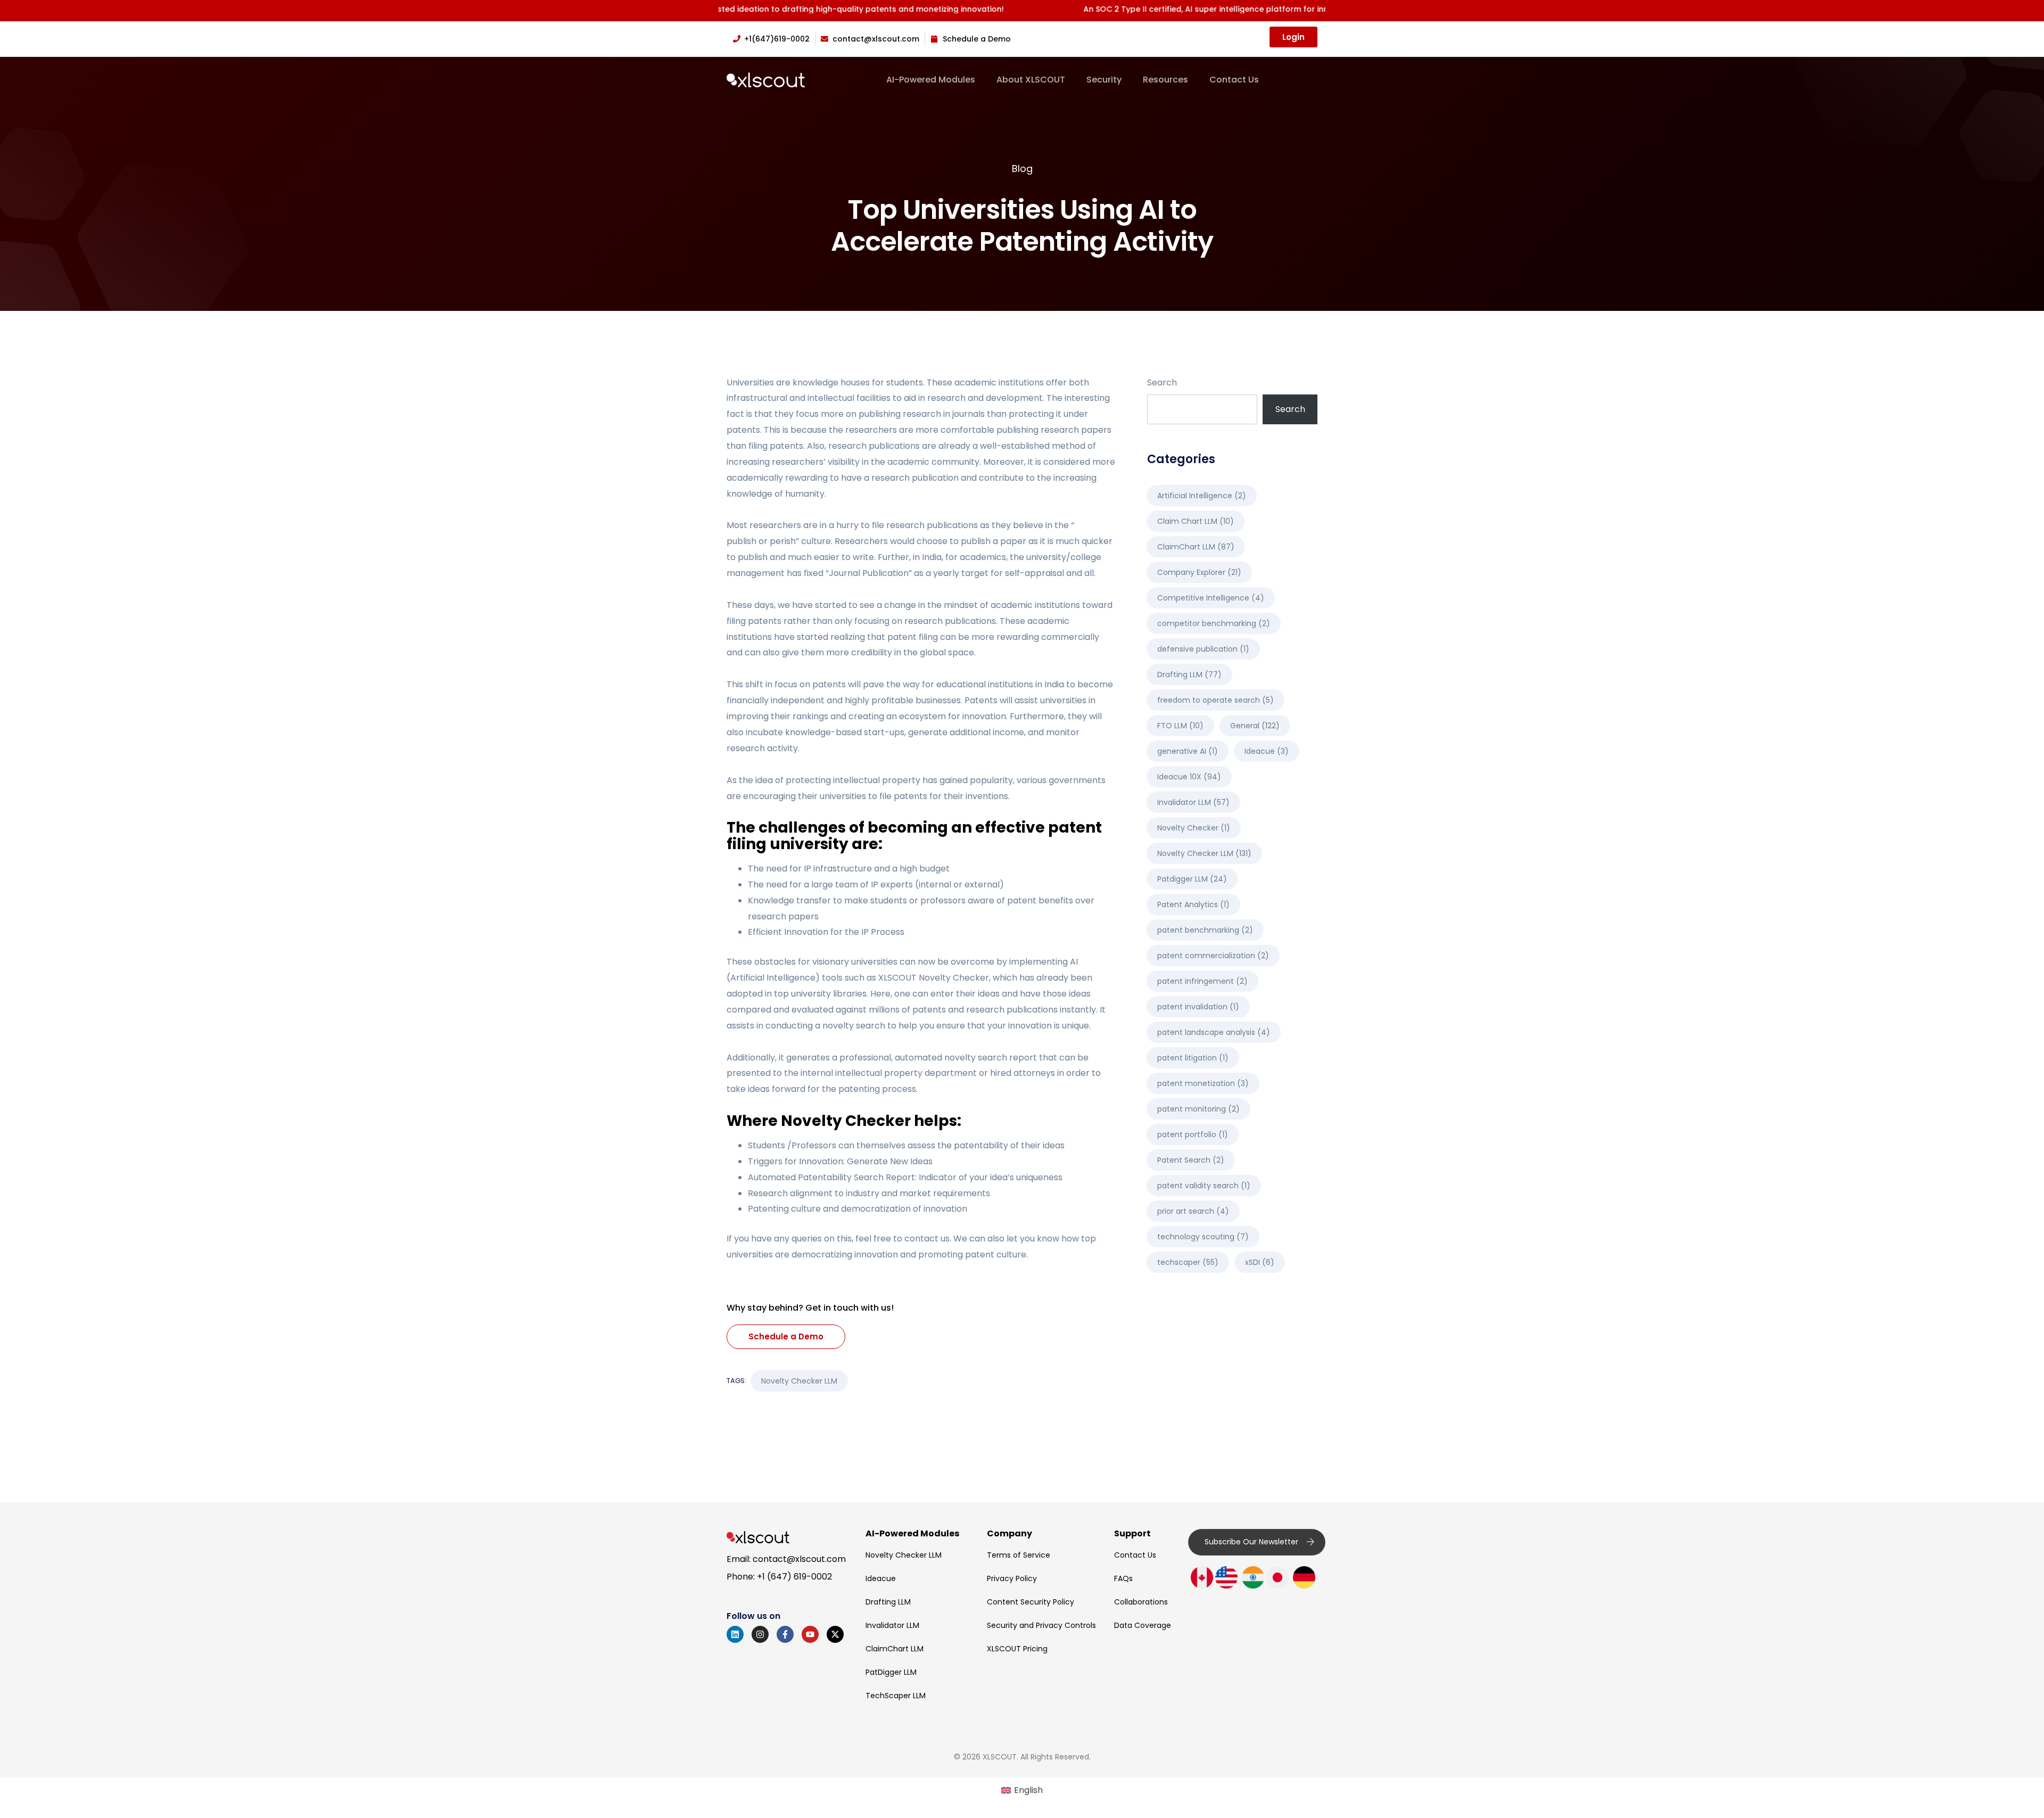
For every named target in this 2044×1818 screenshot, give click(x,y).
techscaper (1188, 1262)
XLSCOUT (897, 978)
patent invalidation (1198, 1007)
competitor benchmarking (1214, 623)
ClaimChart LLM (1196, 547)
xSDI (1260, 1262)
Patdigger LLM (1192, 879)
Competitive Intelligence (1211, 598)
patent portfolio (1193, 1134)
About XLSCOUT (1031, 80)
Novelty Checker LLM (799, 1381)
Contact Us (1234, 80)
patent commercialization (1213, 956)
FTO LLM (1180, 726)
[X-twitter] (835, 1634)
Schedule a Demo (786, 1336)
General (1255, 726)
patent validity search (1204, 1186)
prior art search (1193, 1211)
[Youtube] (810, 1634)
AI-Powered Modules (931, 80)
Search (1162, 382)
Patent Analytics (1193, 904)
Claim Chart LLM (1196, 521)
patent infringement (1202, 981)
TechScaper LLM (896, 1696)
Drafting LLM (1189, 674)
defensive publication (1203, 649)
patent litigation (1193, 1058)
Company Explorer (1199, 572)
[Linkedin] (735, 1634)
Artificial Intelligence (1202, 496)
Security (1104, 80)
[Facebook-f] (785, 1634)
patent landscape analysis (1214, 1032)
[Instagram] (760, 1634)
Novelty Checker (954, 978)
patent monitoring (1198, 1109)
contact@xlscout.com (799, 1559)
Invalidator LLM (1193, 802)
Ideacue (1267, 751)
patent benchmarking (1205, 930)
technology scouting (1203, 1237)
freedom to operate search (1215, 700)
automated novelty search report (966, 1058)
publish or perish (761, 541)
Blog (1022, 168)
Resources (1165, 80)
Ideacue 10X (1189, 777)
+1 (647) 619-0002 (794, 1577)
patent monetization (1203, 1083)
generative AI (1188, 751)
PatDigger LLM (891, 1672)
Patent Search (1191, 1160)
